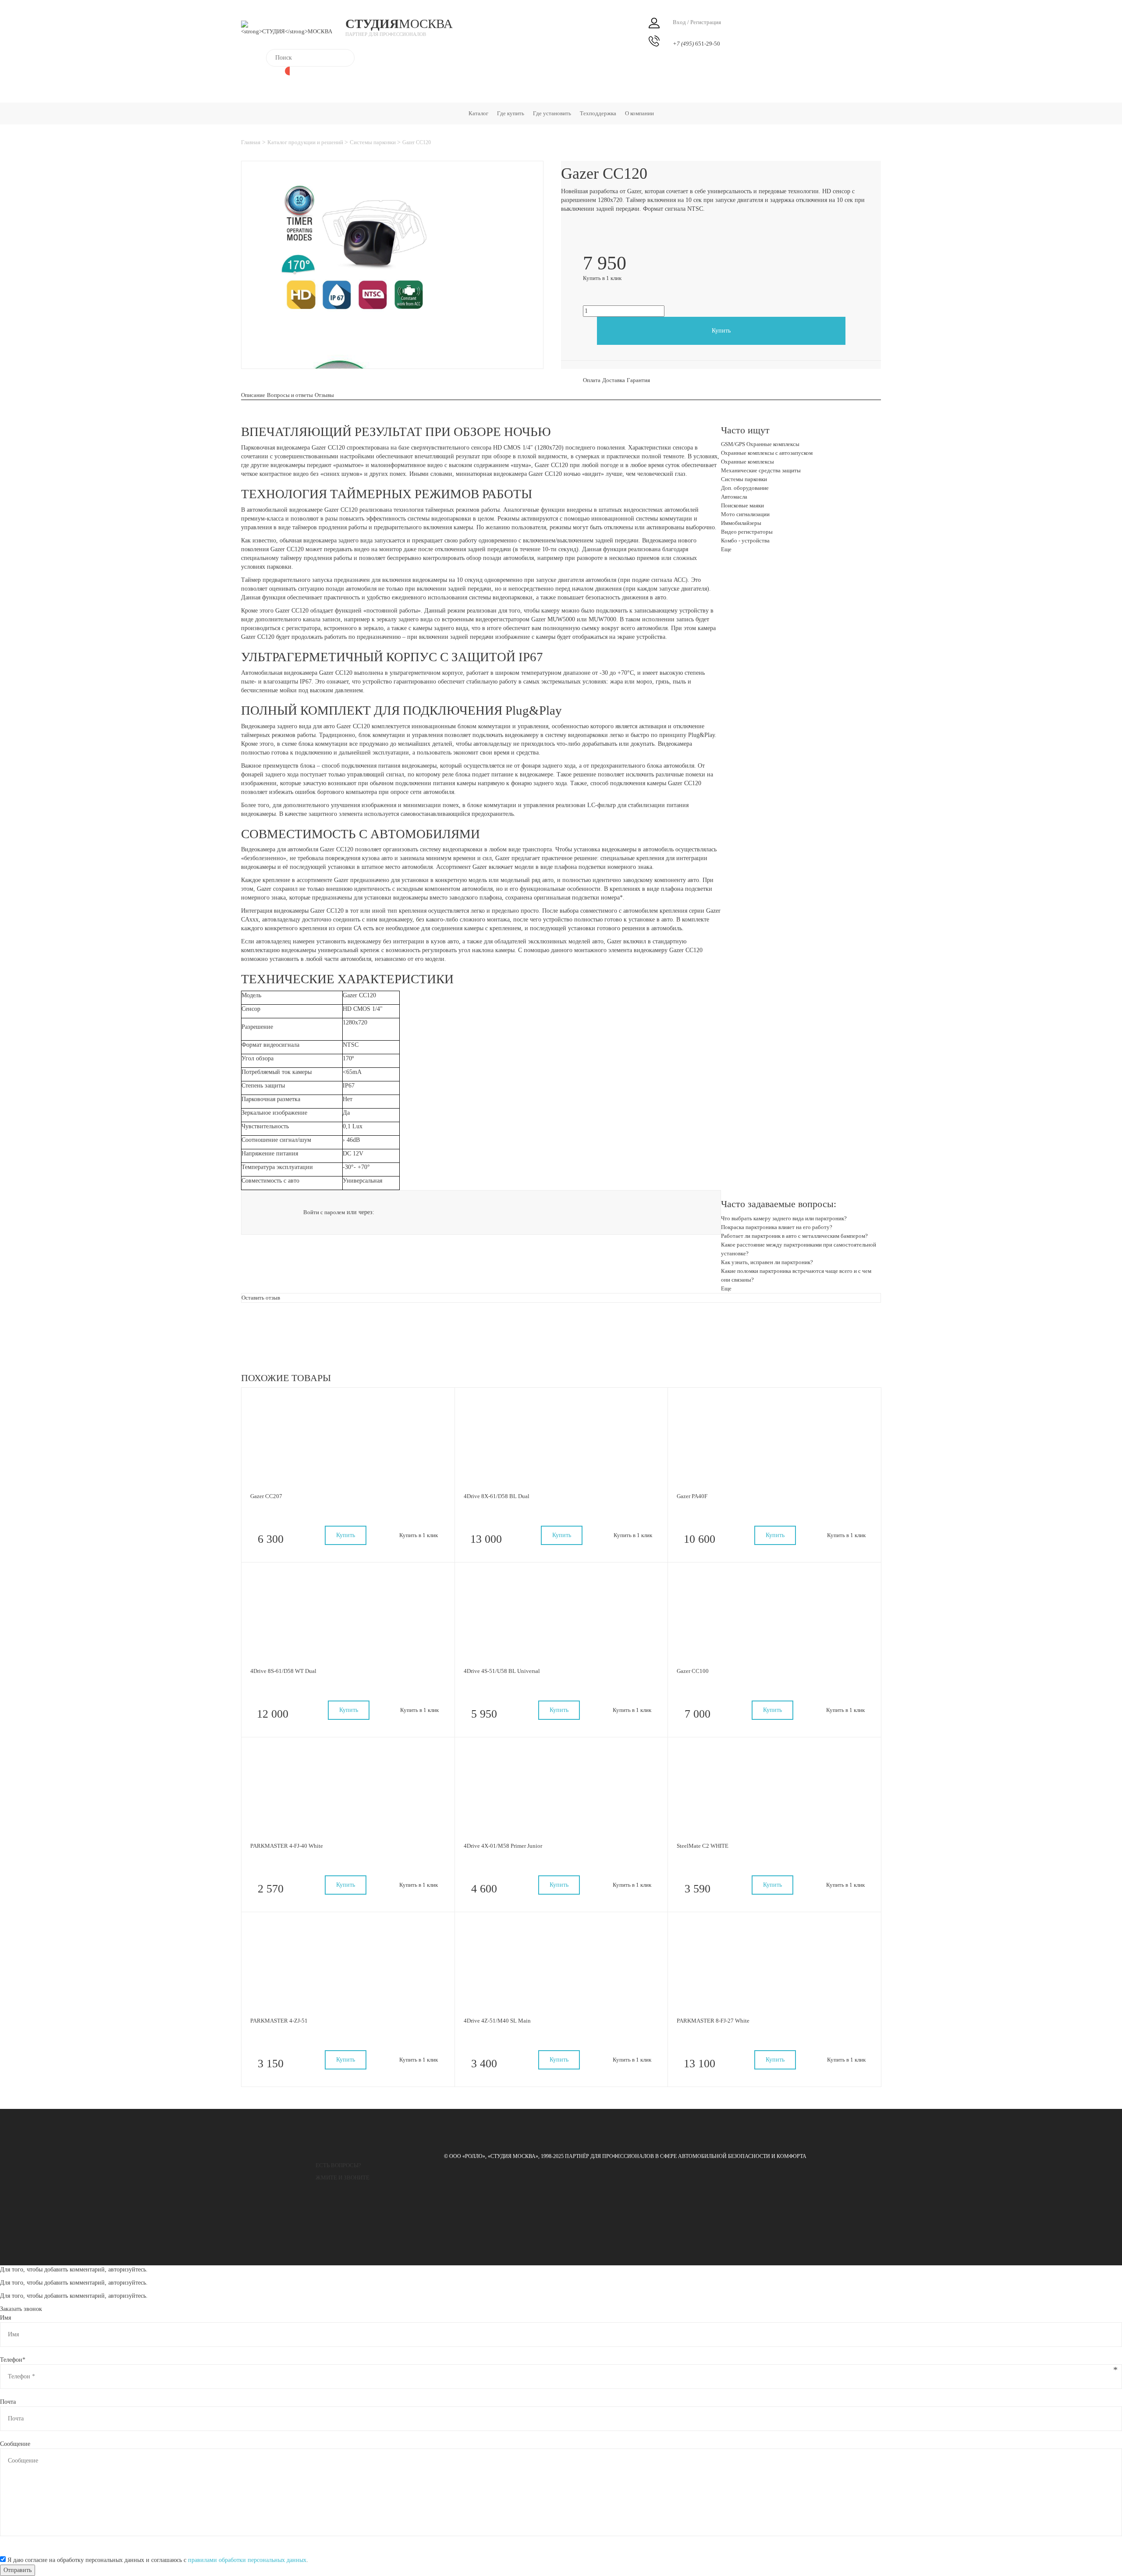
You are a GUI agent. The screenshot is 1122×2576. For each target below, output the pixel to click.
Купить (721, 331)
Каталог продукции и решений (306, 142)
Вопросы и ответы (290, 395)
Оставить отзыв (261, 1298)
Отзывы (324, 395)
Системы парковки (373, 142)
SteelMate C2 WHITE (703, 1846)
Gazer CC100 (693, 1671)
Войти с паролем (324, 1212)
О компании (639, 113)
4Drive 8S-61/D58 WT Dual (283, 1671)
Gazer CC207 (266, 1496)
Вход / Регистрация (697, 22)
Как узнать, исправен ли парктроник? (767, 1262)
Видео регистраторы (747, 532)
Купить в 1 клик (602, 278)
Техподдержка (598, 113)
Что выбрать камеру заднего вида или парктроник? (784, 1218)
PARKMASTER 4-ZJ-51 (279, 2021)
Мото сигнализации (745, 514)
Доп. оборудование (745, 488)
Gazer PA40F (692, 1496)
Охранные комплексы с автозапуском (767, 453)
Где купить (511, 113)
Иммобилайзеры (741, 523)
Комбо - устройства (745, 540)
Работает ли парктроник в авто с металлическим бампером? (794, 1236)
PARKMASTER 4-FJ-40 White (287, 1846)
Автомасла (734, 497)
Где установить (552, 113)
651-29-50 (696, 44)
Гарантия (638, 380)
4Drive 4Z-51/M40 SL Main (497, 2021)
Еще (727, 549)
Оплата (592, 380)
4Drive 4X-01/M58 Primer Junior (503, 1846)
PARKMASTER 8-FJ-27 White (713, 2021)
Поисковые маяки (742, 505)
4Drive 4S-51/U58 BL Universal (502, 1671)
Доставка (614, 380)
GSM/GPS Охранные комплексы (760, 444)
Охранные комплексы (747, 462)
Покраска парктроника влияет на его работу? (777, 1227)
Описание (253, 395)
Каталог (478, 113)
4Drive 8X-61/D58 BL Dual (497, 1496)
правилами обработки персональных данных (247, 2560)
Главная (251, 142)
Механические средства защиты (761, 470)
